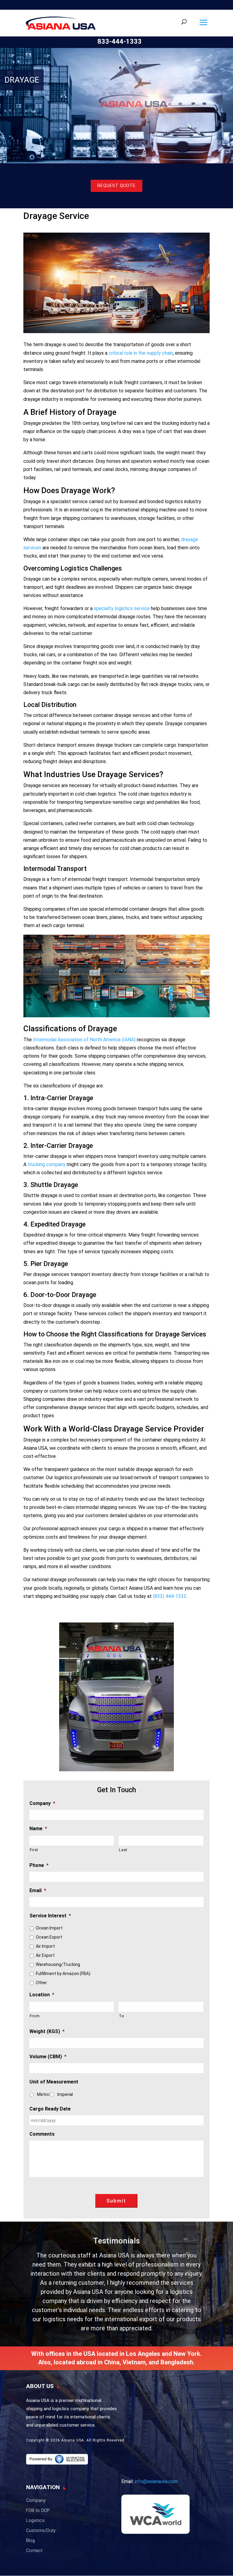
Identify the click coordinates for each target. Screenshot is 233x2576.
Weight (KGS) (47, 2031)
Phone (39, 1865)
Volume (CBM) (48, 2057)
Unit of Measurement (54, 2082)
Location (42, 1995)
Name (38, 1829)
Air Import (45, 1946)
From (35, 2016)
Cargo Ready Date (50, 2109)
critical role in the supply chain (141, 353)
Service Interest (50, 1916)
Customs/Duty (41, 2530)
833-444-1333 (120, 41)
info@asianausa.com (156, 2481)
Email (38, 1890)
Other (41, 1983)
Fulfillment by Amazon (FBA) (63, 1974)
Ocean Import (49, 1928)
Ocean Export (49, 1937)
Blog (30, 2540)
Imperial (65, 2094)
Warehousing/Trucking (58, 1964)
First (34, 1850)
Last (123, 1850)
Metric (43, 2094)
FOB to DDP (38, 2510)
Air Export (45, 1955)
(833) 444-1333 (170, 1596)
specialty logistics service (122, 608)
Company (42, 1803)
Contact (34, 2550)
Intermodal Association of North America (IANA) (84, 1040)
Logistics (35, 2520)
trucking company (47, 1164)
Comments (42, 2134)
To (122, 2016)
